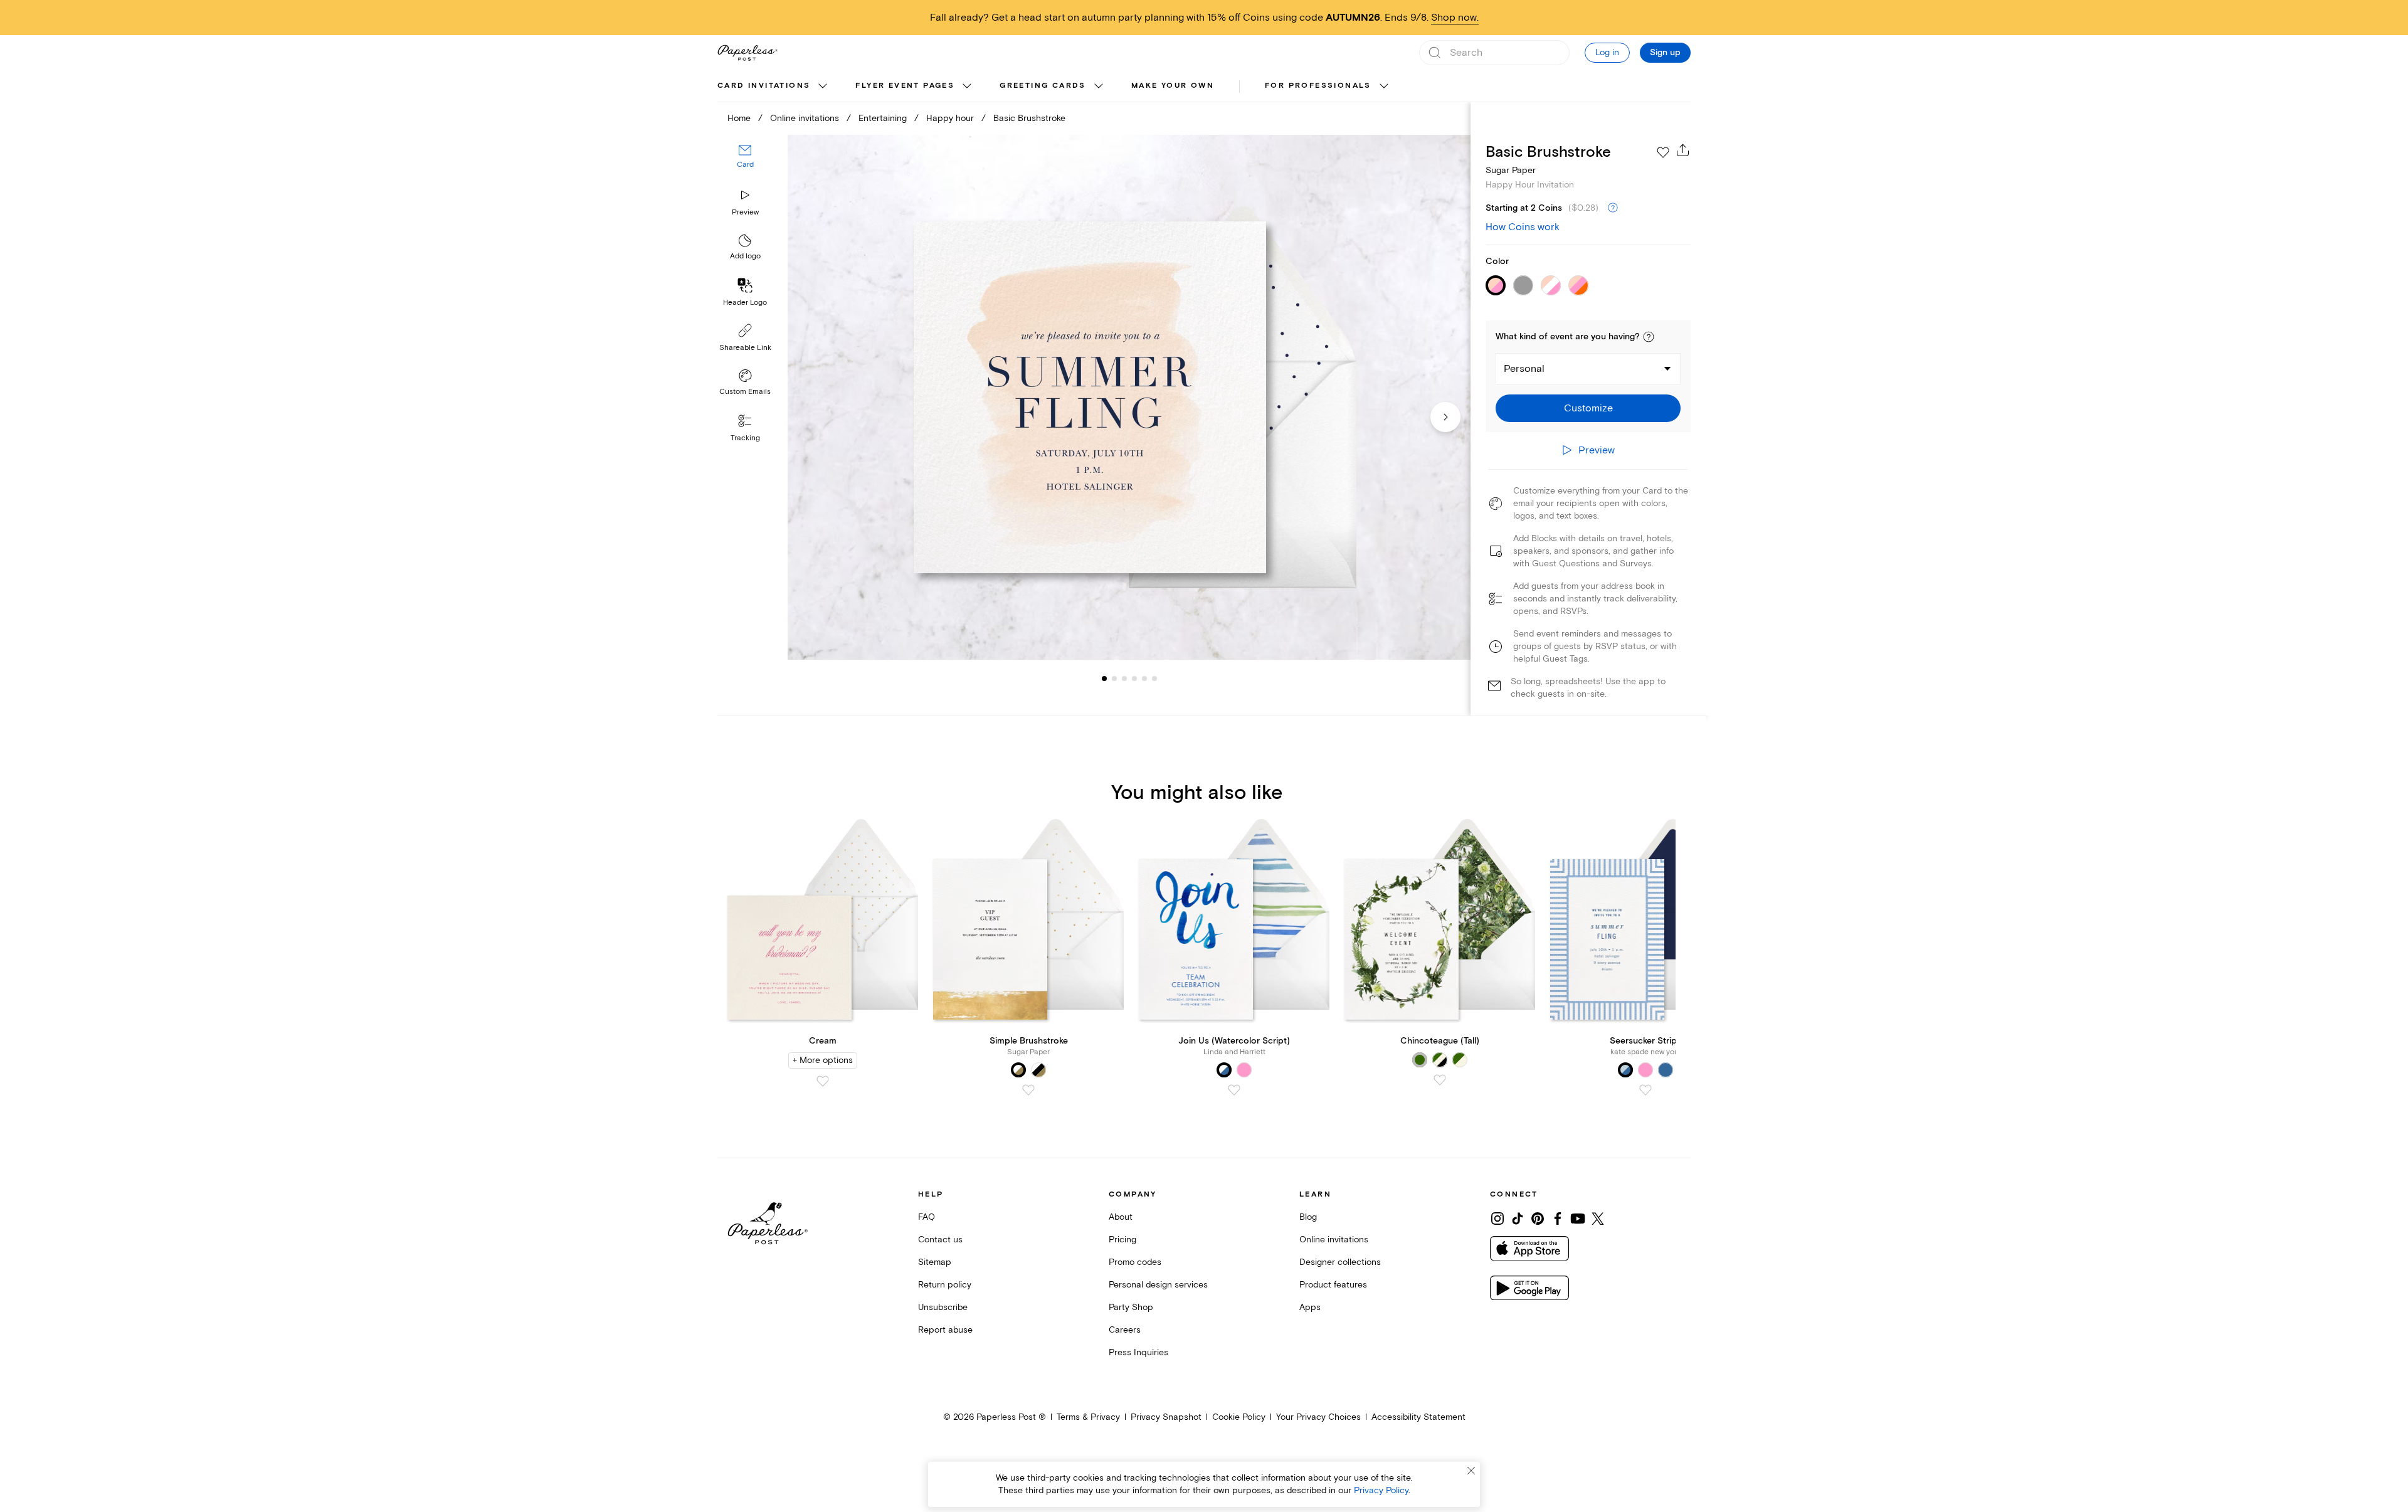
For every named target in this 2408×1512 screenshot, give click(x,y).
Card (745, 165)
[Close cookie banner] (1471, 1471)
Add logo (745, 257)
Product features (1333, 1285)
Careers (1125, 1330)
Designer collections (1340, 1262)
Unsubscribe (943, 1307)
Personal (1524, 369)
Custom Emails (745, 392)
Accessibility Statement (1418, 1417)
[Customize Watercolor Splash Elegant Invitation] (1129, 397)
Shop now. (1455, 18)
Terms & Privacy (1088, 1417)
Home (739, 118)
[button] (1649, 337)
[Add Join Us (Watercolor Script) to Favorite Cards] (1234, 1090)
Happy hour (950, 118)
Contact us (940, 1240)
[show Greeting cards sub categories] (1099, 87)
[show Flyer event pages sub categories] (967, 87)
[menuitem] (774, 87)
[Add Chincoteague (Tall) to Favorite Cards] (1440, 1080)
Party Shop (1131, 1307)
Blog (1308, 1217)
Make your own (1173, 86)
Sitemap (935, 1262)
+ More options (823, 1060)
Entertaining (883, 118)
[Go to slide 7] (1154, 679)
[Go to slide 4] (1124, 679)
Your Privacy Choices (1318, 1417)
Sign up (1665, 53)
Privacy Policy (1381, 1490)
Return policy (945, 1285)
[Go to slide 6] (1144, 679)
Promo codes (1135, 1262)
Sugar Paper (1511, 170)
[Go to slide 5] (1134, 679)
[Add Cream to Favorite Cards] (823, 1081)
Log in (1607, 52)
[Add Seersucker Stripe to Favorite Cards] (1645, 1090)
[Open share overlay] (1683, 150)
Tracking (745, 438)
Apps (1310, 1307)
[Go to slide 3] (1114, 679)
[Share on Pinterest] (1538, 1219)
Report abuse (945, 1330)
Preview (745, 212)
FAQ (927, 1217)
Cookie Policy (1239, 1417)
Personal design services (1158, 1285)
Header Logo (745, 303)
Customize (1588, 408)
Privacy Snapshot (1166, 1417)
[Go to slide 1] (1104, 679)
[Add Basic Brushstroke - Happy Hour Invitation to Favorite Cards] (1663, 152)
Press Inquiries (1138, 1352)
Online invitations (805, 118)
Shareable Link (745, 348)
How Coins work (1523, 227)
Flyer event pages (905, 86)
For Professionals (1318, 86)
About (1121, 1217)
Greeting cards (1043, 86)
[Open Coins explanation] (1613, 208)
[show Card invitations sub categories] (823, 87)
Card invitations (764, 86)
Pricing (1122, 1240)
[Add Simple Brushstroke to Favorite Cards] (1028, 1090)
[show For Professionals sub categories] (1384, 87)
